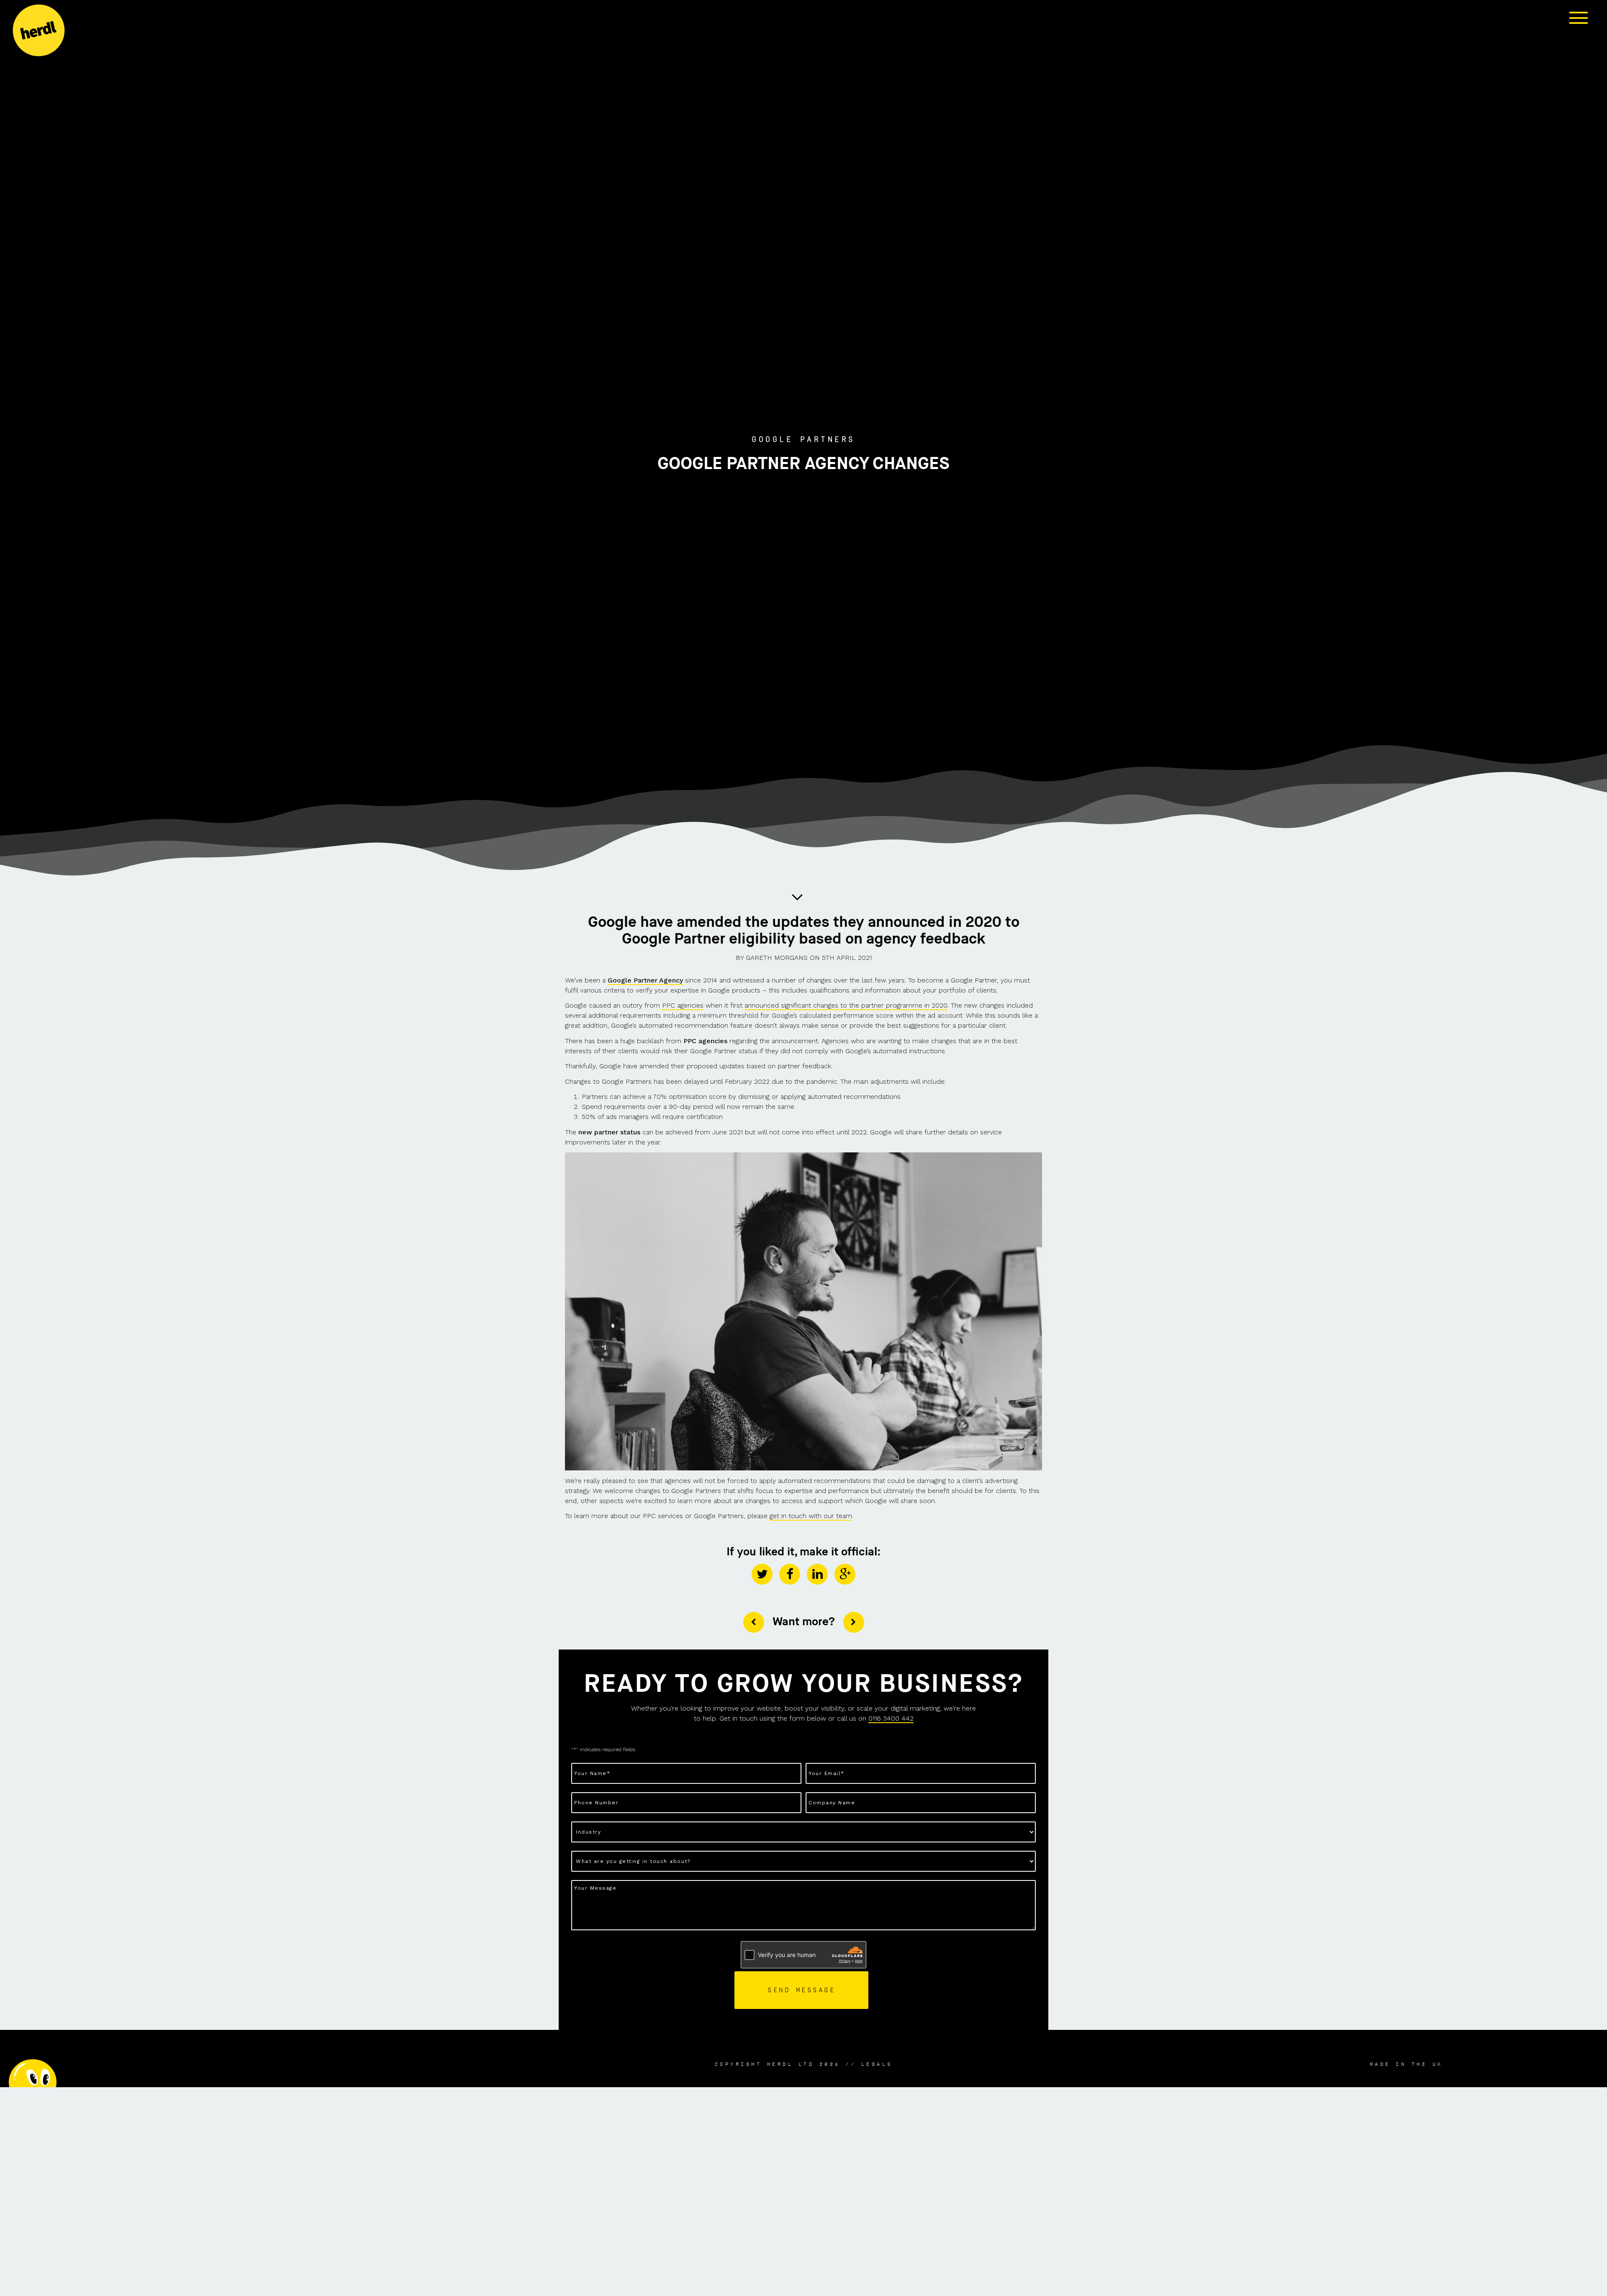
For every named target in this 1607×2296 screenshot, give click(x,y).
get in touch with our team (811, 1516)
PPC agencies (683, 1005)
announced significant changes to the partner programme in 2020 (846, 1005)
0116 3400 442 (891, 1718)
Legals (877, 2064)
